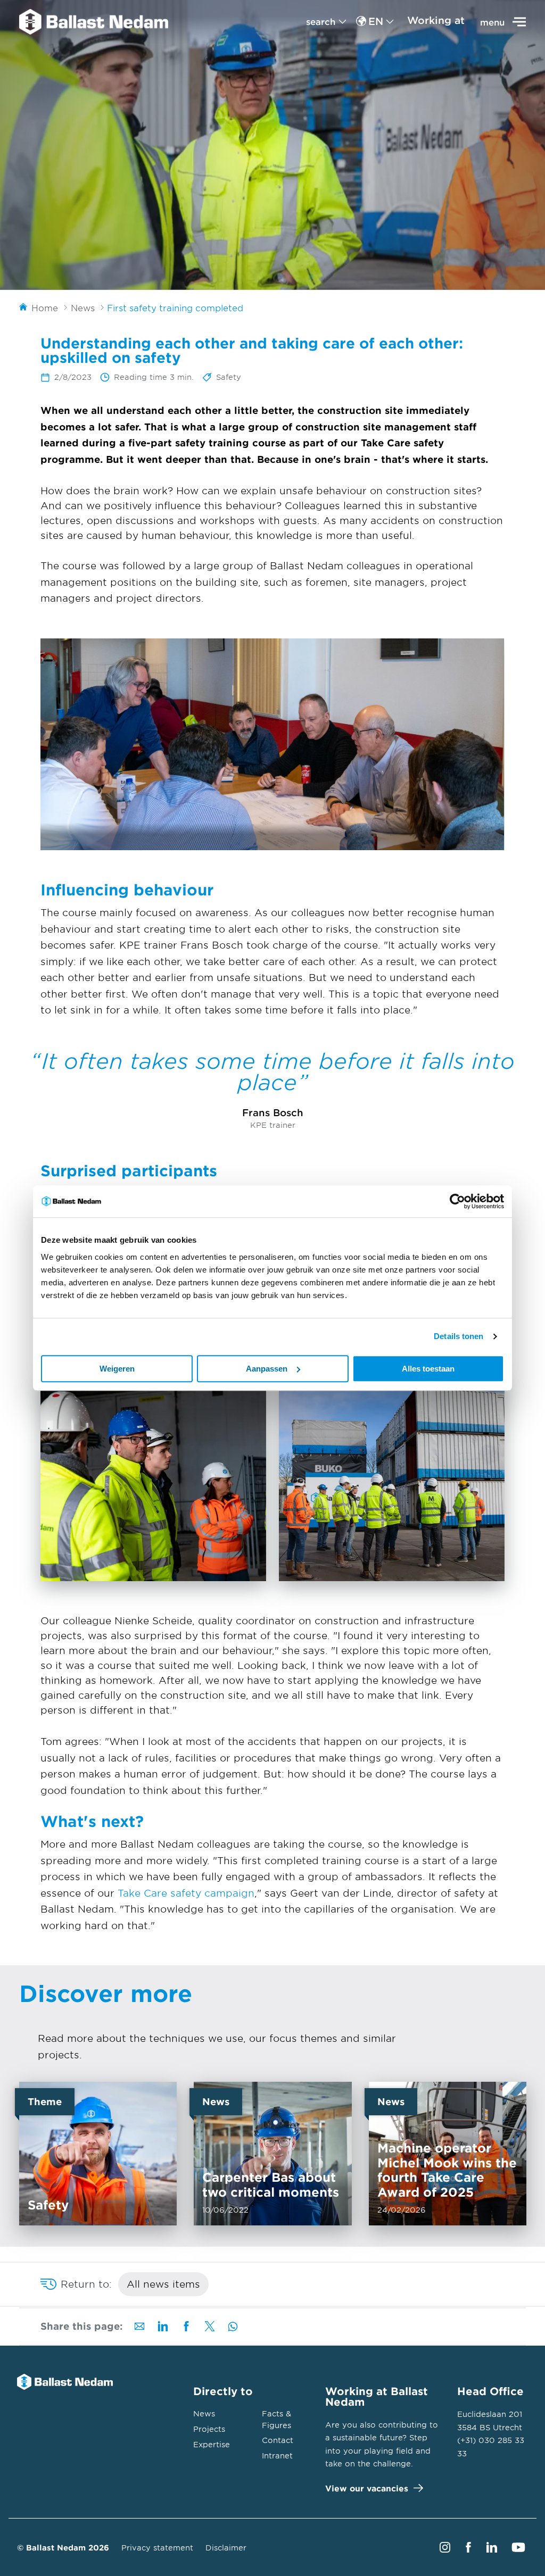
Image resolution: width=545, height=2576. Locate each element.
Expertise (212, 2444)
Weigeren (117, 1369)
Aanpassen (267, 1369)
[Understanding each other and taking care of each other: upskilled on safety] (94, 22)
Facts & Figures (276, 2419)
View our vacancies (367, 2488)
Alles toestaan (428, 1369)
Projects (209, 2429)
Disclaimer (226, 2548)
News (204, 2413)
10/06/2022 (272, 2154)
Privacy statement (157, 2548)
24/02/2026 (447, 2154)
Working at (436, 20)
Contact (278, 2440)
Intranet (277, 2455)
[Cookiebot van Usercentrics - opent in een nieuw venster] (457, 1201)
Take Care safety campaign (186, 1893)
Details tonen (459, 1336)
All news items (163, 2284)
